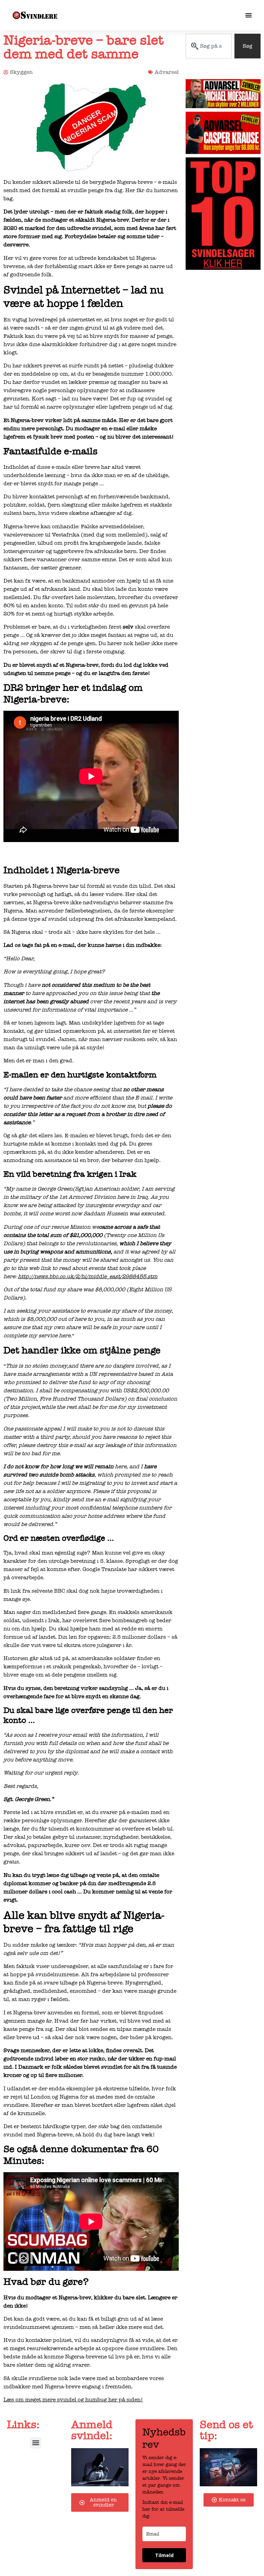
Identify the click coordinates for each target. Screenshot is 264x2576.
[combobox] (209, 46)
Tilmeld (164, 2555)
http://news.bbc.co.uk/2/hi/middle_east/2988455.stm (88, 1276)
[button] (36, 2443)
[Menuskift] (249, 15)
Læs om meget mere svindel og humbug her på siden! (73, 2400)
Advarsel (167, 72)
